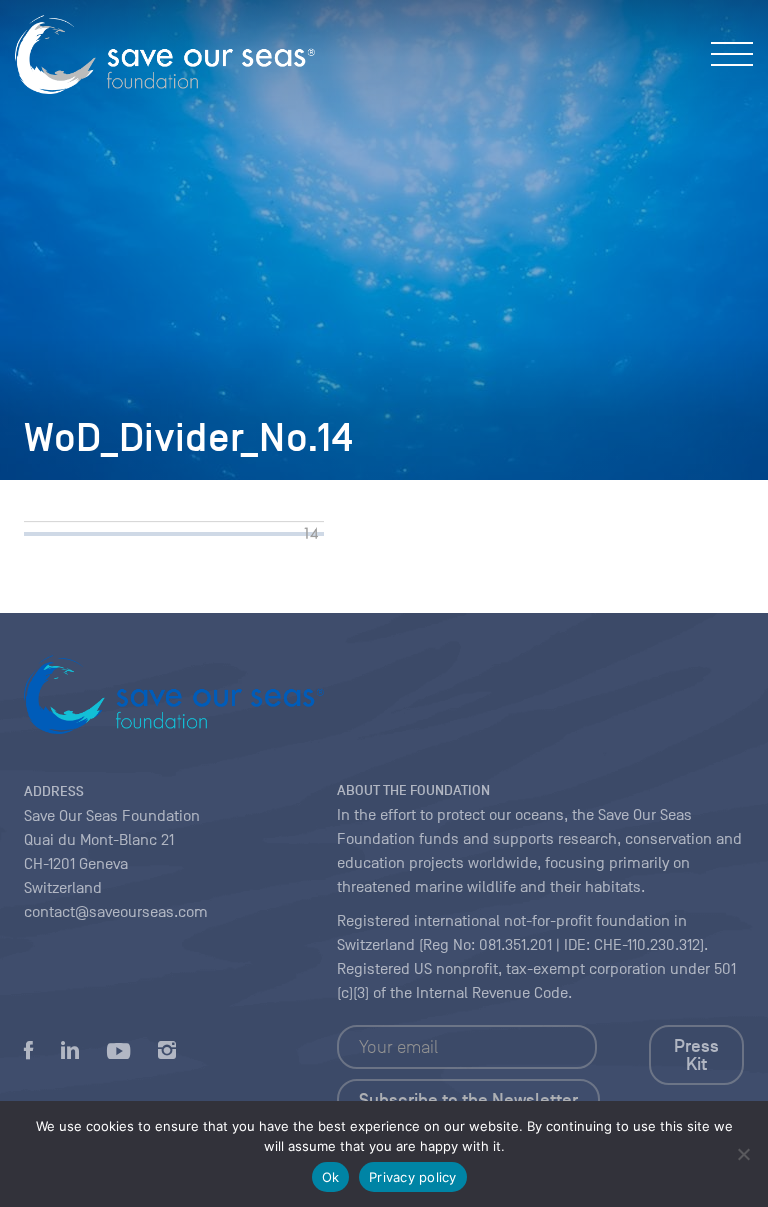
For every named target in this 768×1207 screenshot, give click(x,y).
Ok (331, 1177)
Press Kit (696, 1055)
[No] (743, 1154)
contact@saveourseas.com (116, 912)
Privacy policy (413, 1177)
